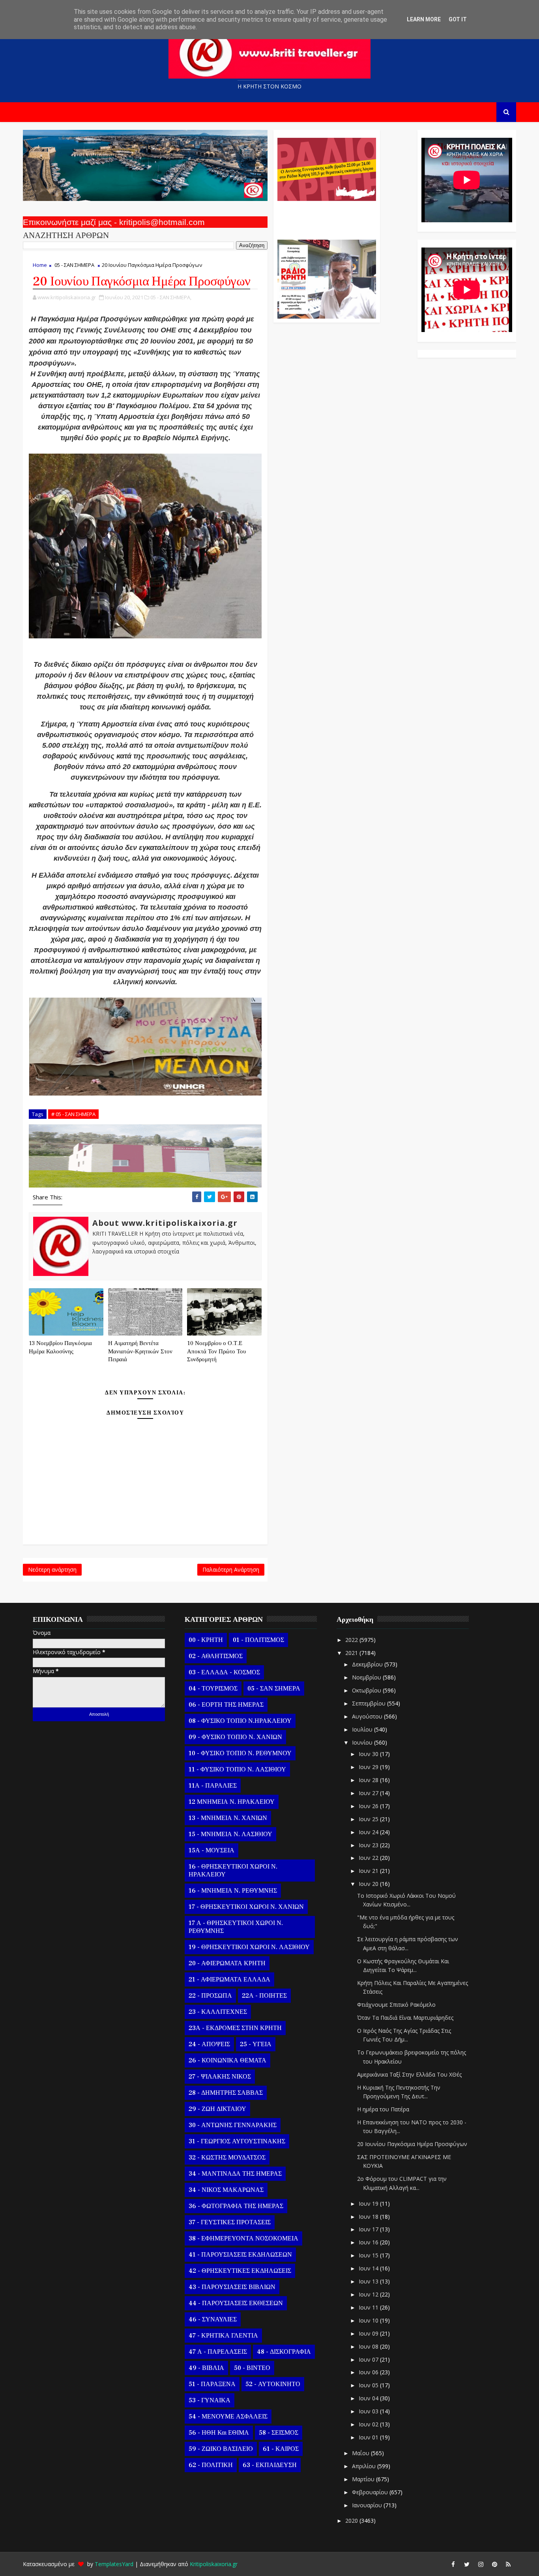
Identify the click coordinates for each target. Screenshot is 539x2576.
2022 (352, 1640)
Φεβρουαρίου (371, 2492)
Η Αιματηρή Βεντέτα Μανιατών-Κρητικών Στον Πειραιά (140, 1351)
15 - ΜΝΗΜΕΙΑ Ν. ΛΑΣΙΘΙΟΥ (230, 1834)
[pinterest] (494, 2564)
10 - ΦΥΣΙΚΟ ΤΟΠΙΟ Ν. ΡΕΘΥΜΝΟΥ (240, 1753)
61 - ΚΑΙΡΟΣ (281, 2449)
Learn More (424, 19)
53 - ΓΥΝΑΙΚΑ (210, 2400)
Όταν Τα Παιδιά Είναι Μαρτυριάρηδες (405, 2018)
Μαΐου (361, 2453)
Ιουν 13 (369, 2281)
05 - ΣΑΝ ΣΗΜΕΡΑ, (171, 297)
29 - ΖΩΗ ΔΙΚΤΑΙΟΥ (217, 2109)
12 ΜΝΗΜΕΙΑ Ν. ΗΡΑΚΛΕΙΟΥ (232, 1802)
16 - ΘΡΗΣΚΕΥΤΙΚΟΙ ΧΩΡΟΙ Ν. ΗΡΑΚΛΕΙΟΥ (233, 1871)
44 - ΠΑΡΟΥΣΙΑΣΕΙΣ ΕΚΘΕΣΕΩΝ (236, 2303)
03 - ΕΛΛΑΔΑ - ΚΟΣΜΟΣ (224, 1672)
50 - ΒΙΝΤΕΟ (252, 2368)
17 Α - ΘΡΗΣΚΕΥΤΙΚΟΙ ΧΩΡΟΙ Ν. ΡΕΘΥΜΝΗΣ (236, 1927)
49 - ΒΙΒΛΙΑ (206, 2368)
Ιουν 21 (369, 1871)
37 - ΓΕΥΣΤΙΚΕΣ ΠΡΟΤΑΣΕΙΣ (230, 2222)
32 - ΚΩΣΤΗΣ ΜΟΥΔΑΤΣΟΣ (227, 2158)
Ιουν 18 (369, 2217)
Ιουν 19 (369, 2204)
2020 (352, 2521)
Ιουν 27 (369, 1793)
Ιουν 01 (369, 2437)
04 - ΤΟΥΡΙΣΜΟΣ (213, 1689)
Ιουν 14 (369, 2268)
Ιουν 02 (369, 2424)
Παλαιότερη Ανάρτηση (231, 1569)
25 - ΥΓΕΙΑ (256, 2044)
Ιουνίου (363, 1742)
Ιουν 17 (369, 2229)
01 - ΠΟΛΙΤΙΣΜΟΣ (258, 1640)
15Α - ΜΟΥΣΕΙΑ (211, 1850)
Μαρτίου (364, 2479)
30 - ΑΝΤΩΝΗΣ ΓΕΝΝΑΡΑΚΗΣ (233, 2125)
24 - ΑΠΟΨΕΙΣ (209, 2044)
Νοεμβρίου (367, 1677)
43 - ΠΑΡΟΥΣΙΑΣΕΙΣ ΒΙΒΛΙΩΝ (232, 2287)
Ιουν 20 (369, 1884)
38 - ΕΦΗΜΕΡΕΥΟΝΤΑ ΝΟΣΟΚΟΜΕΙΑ (243, 2238)
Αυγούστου (368, 1716)
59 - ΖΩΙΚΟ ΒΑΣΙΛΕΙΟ (221, 2449)
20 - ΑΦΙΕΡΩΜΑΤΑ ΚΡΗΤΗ (227, 1963)
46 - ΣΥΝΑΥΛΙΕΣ (213, 2319)
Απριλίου (365, 2466)
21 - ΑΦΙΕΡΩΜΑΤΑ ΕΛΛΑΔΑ (229, 1979)
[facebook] (453, 2564)
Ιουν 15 (369, 2255)
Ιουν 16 (369, 2242)
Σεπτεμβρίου (370, 1703)
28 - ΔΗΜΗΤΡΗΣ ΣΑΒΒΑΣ (226, 2093)
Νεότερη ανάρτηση (52, 1569)
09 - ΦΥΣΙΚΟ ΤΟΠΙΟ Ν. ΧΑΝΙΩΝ (235, 1737)
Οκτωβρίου (367, 1690)
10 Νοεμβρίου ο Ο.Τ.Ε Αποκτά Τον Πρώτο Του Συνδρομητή (216, 1351)
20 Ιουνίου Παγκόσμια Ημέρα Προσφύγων (412, 2144)
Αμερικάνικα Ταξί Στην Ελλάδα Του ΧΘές (409, 2074)
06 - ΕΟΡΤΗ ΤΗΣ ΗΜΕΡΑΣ (226, 1705)
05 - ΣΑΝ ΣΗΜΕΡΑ (74, 265)
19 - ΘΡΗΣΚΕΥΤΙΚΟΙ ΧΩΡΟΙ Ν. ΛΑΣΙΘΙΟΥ (249, 1947)
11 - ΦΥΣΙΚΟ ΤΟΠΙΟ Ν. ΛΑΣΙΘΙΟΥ (237, 1769)
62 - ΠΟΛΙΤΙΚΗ (211, 2465)
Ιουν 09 (369, 2333)
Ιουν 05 (369, 2385)
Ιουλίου (363, 1729)
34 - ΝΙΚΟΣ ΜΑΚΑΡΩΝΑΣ (226, 2190)
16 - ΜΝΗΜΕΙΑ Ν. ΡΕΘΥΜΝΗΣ (233, 1891)
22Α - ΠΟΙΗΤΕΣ (264, 1996)
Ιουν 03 (369, 2411)
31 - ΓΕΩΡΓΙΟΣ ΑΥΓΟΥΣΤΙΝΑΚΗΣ (237, 2141)
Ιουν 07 (369, 2359)
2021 (352, 1653)
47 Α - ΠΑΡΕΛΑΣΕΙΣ (218, 2352)
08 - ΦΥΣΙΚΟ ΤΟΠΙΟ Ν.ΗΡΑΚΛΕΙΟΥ (240, 1721)
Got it (458, 19)
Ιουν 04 (369, 2398)
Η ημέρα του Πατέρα (383, 2109)
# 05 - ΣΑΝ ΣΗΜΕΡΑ (73, 1114)
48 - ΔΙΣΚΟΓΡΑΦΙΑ (284, 2352)
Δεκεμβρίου (368, 1664)
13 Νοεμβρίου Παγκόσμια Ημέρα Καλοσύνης (60, 1347)
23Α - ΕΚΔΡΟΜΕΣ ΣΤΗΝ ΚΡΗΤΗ (235, 2028)
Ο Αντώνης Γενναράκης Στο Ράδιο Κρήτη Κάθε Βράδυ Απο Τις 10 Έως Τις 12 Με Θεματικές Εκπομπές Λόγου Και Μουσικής (326, 216)
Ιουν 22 (369, 1858)
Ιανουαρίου (368, 2505)
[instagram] (481, 2564)
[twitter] (467, 2564)
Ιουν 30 (369, 1754)
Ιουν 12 (369, 2294)
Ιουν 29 (369, 1767)
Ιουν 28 (369, 1780)
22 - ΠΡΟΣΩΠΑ (210, 1996)
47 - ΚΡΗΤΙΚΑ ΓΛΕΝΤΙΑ (223, 2336)
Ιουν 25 (369, 1819)
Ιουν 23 (369, 1845)
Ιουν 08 (369, 2346)
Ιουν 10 (369, 2320)
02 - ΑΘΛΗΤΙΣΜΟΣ (216, 1656)
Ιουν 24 (369, 1832)
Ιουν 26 (369, 1806)
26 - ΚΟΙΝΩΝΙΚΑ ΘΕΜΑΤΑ (227, 2060)
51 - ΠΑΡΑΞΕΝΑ (212, 2384)
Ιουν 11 (369, 2307)
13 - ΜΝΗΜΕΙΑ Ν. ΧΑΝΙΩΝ (228, 1818)
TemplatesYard (114, 2564)
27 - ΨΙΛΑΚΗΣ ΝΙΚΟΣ (220, 2077)
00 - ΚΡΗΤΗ (206, 1640)
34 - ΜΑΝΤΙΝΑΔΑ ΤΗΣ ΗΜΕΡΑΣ (235, 2174)
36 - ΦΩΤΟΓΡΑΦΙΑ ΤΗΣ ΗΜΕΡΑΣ (236, 2206)
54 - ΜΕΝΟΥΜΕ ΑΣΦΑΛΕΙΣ (228, 2417)
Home (40, 265)
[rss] (508, 2564)
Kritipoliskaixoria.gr (214, 2564)
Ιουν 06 (369, 2372)
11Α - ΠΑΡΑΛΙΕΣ (213, 1786)
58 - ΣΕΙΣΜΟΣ (279, 2433)
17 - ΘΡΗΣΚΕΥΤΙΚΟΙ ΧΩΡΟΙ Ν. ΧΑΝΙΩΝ (246, 1907)
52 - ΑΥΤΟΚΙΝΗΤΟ (273, 2384)
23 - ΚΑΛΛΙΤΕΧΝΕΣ (218, 2012)
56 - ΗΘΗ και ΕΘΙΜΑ (219, 2433)
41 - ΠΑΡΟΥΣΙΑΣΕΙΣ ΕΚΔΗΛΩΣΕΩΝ (240, 2255)
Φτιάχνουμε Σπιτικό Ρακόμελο (396, 2005)
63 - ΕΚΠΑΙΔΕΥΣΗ (270, 2465)
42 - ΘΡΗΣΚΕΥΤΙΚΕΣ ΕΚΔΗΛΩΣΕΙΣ (240, 2271)
